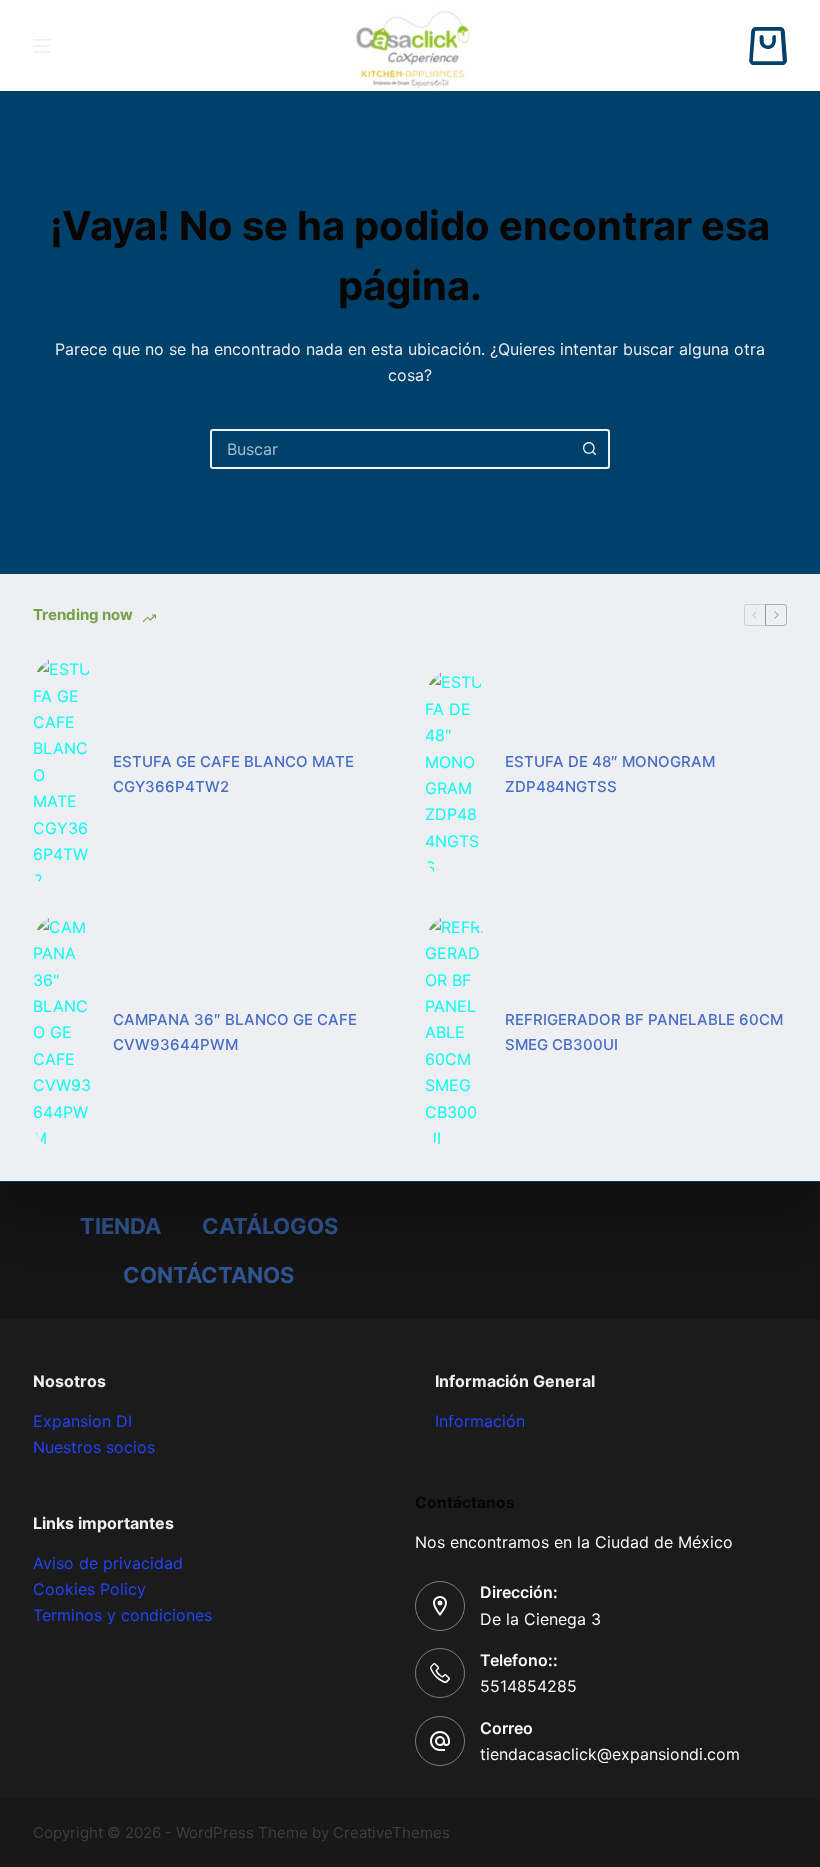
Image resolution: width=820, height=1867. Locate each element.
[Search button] (590, 449)
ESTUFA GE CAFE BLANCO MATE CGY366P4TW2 (233, 774)
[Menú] (42, 46)
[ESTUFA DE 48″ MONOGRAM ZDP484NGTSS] (455, 774)
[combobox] (392, 449)
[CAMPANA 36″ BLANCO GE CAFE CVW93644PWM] (63, 1033)
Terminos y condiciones (122, 1615)
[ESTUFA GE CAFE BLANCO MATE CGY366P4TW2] (63, 775)
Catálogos (270, 1226)
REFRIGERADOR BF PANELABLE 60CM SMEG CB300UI (644, 1032)
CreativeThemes (391, 1832)
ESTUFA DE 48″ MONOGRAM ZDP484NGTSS (610, 774)
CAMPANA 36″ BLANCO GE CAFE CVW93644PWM (235, 1032)
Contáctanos (208, 1275)
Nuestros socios (94, 1447)
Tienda (120, 1226)
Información (480, 1421)
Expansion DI (82, 1421)
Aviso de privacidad (108, 1563)
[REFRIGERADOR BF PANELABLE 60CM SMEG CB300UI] (455, 1033)
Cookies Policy (89, 1589)
